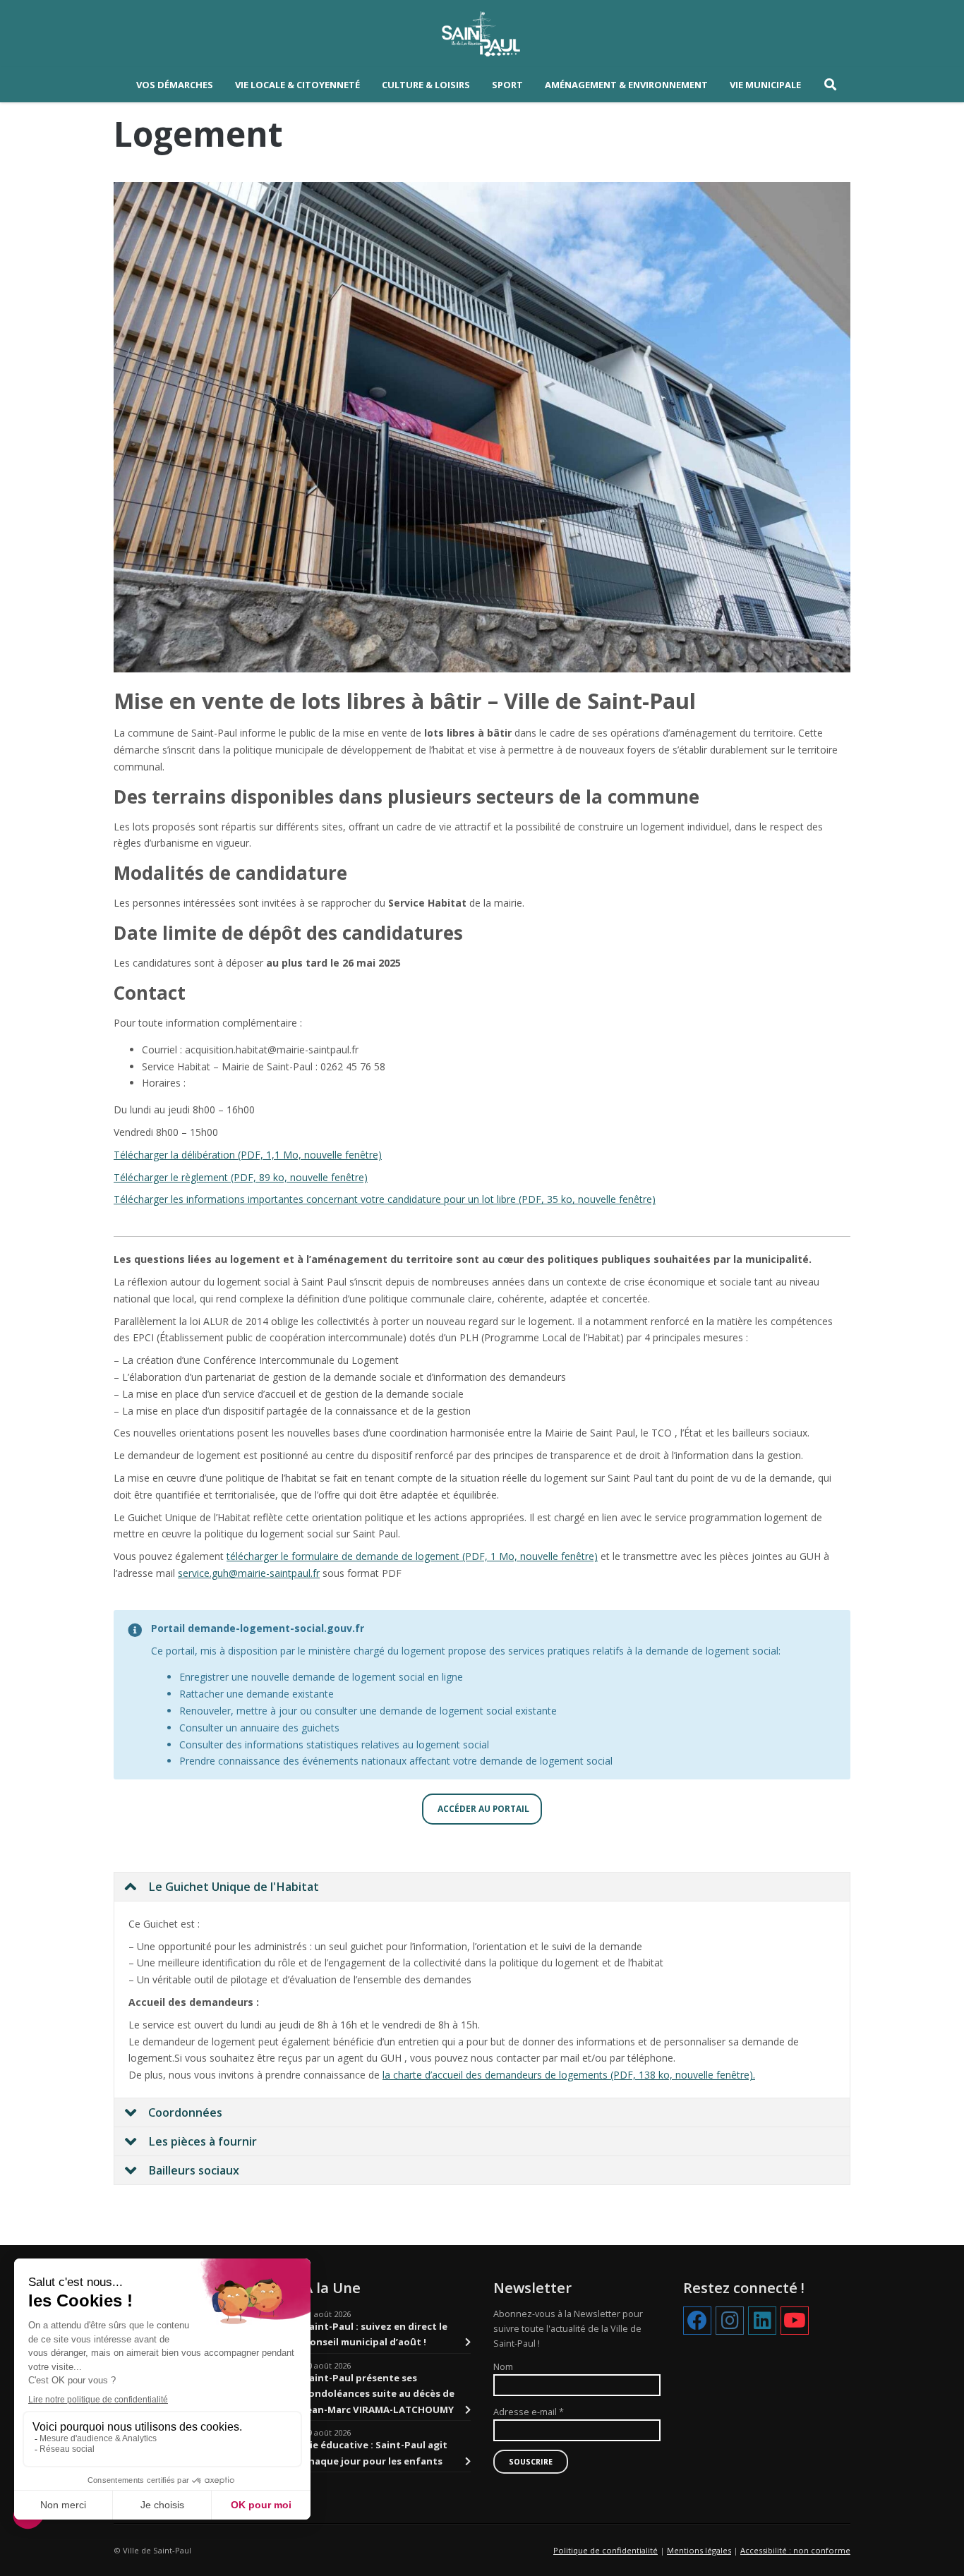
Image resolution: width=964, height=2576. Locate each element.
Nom (503, 2367)
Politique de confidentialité (605, 2550)
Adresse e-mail (529, 2412)
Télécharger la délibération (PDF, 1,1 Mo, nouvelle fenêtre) (248, 1155)
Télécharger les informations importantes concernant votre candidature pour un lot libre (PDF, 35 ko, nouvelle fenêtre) (385, 1199)
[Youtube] (795, 2321)
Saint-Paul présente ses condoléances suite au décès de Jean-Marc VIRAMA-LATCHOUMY (379, 2394)
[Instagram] (730, 2321)
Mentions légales (699, 2550)
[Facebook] (697, 2321)
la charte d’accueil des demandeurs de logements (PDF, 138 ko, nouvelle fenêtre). (569, 2075)
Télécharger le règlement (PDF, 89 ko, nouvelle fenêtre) (241, 1177)
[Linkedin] (762, 2321)
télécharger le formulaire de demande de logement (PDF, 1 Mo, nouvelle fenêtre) (412, 1556)
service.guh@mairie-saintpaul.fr (249, 1573)
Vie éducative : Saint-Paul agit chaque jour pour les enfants (375, 2453)
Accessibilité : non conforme (795, 2550)
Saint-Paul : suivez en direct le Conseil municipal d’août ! (375, 2334)
